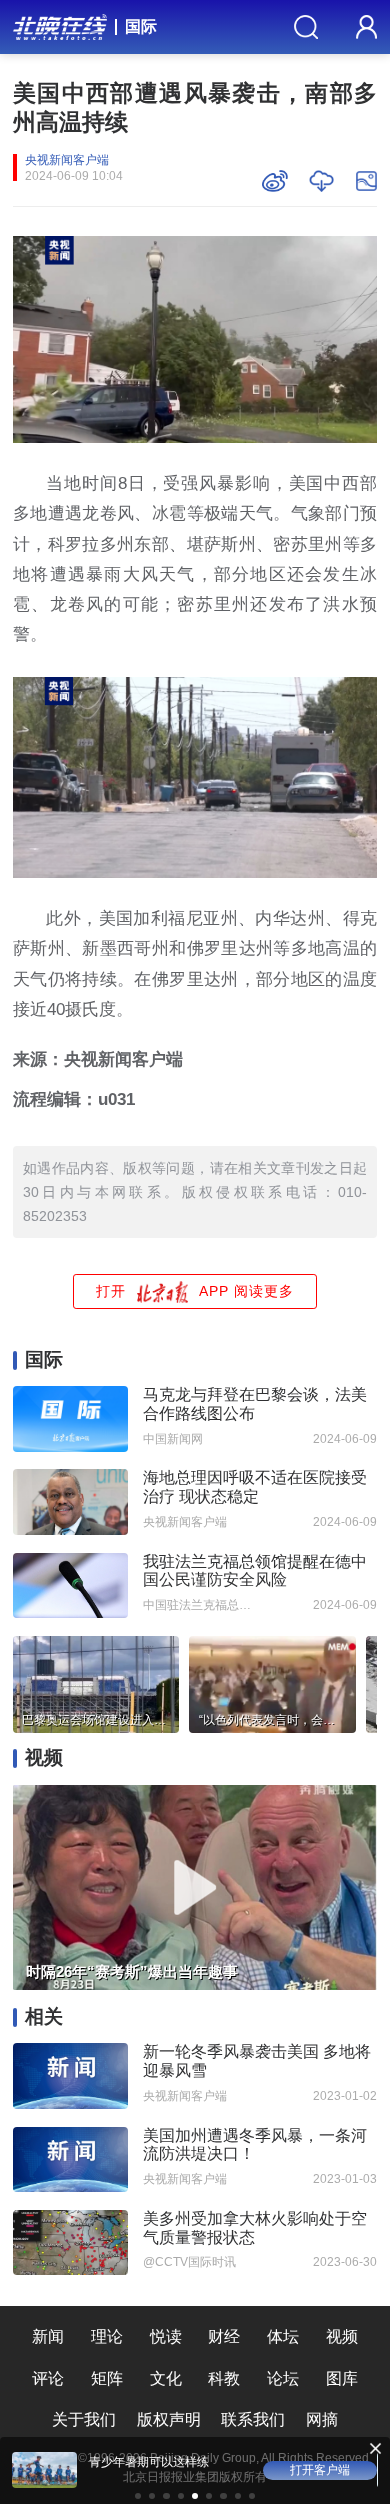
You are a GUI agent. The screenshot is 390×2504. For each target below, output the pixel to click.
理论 (107, 2336)
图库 (342, 2378)
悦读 (166, 2336)
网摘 (322, 2419)
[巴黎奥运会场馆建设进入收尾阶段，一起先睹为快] (96, 1680)
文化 (166, 2378)
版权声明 (169, 2419)
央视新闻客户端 (67, 160)
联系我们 (253, 2419)
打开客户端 (320, 2470)
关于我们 (84, 2419)
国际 (141, 26)
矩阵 (107, 2378)
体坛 (283, 2336)
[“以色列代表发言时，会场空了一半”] (272, 1680)
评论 (48, 2378)
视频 (342, 2336)
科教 (224, 2378)
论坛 (283, 2378)
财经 (224, 2336)
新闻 (48, 2336)
